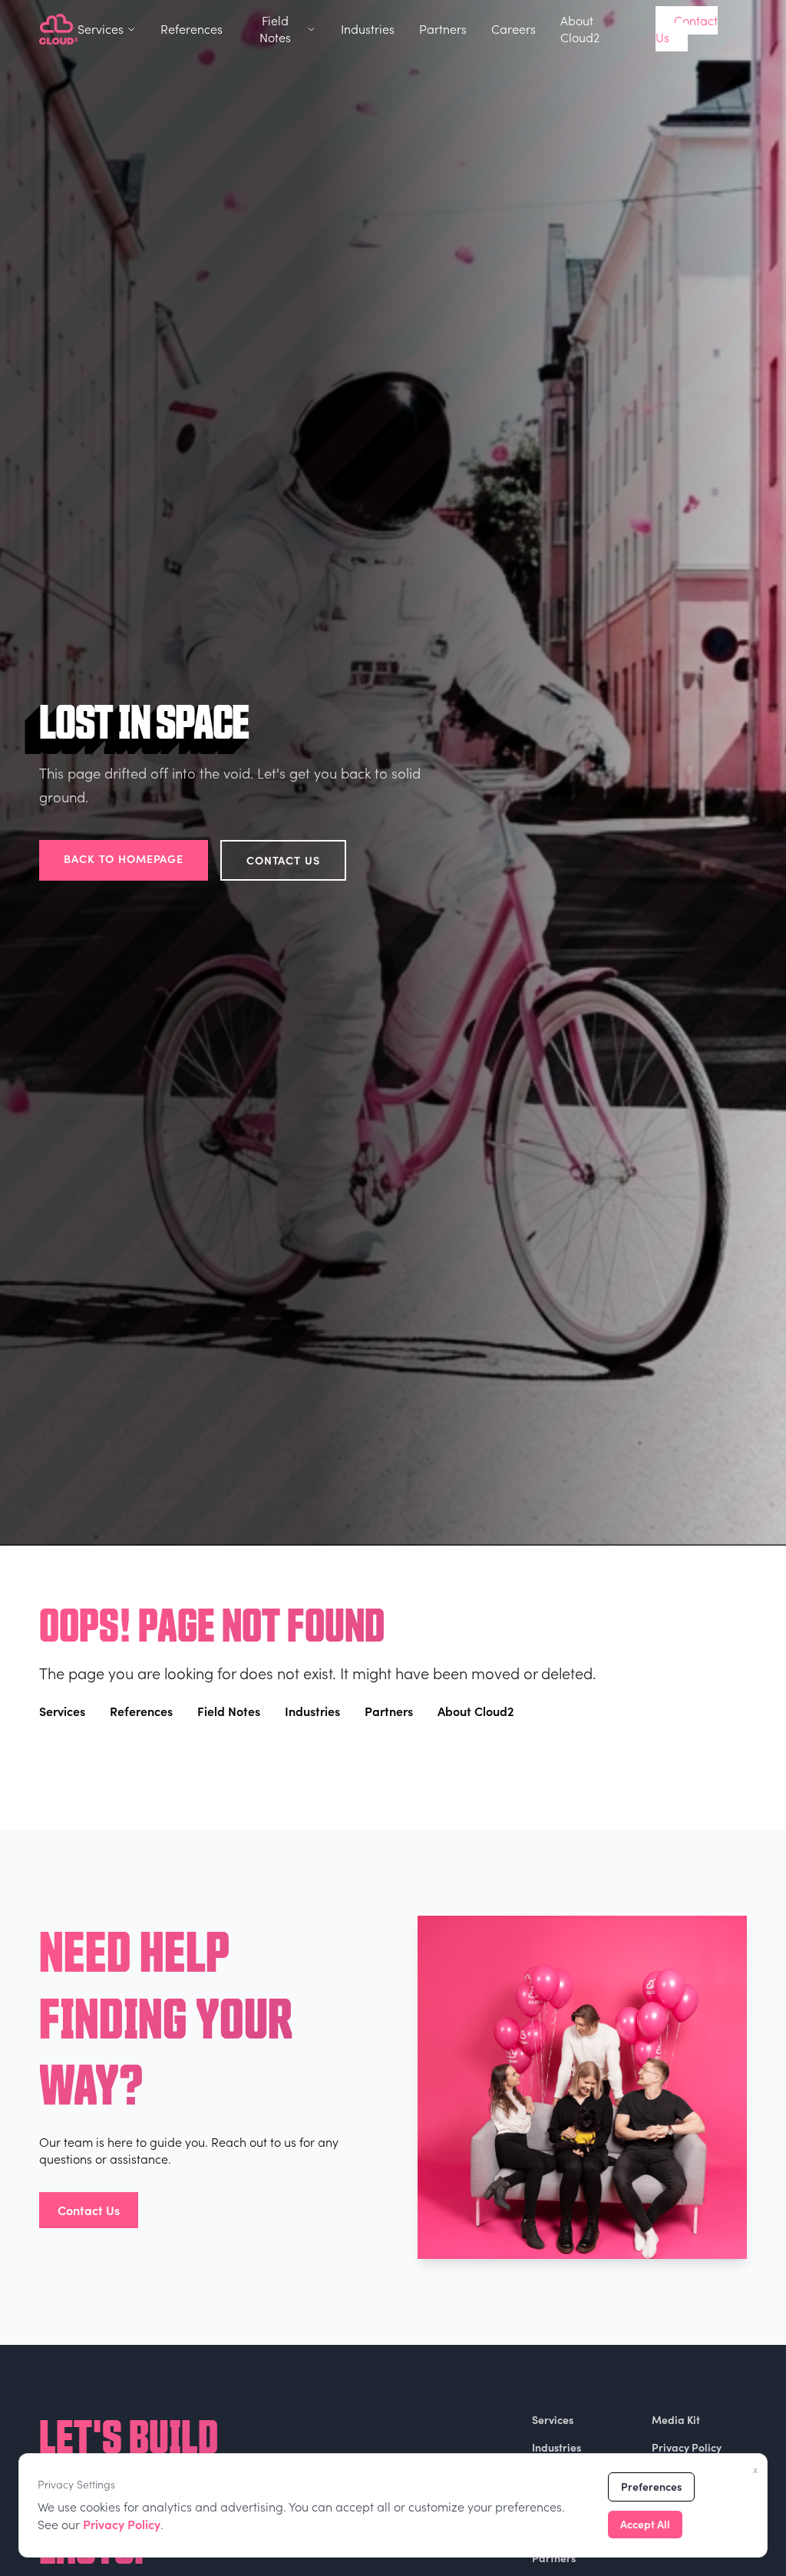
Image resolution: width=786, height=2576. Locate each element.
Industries (368, 29)
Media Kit (676, 2420)
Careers (514, 29)
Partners (443, 29)
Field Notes (275, 29)
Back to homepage (124, 858)
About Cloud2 (580, 29)
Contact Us (687, 29)
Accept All (645, 2524)
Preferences (651, 2487)
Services (101, 29)
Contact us (283, 860)
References (192, 29)
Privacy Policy (122, 2524)
